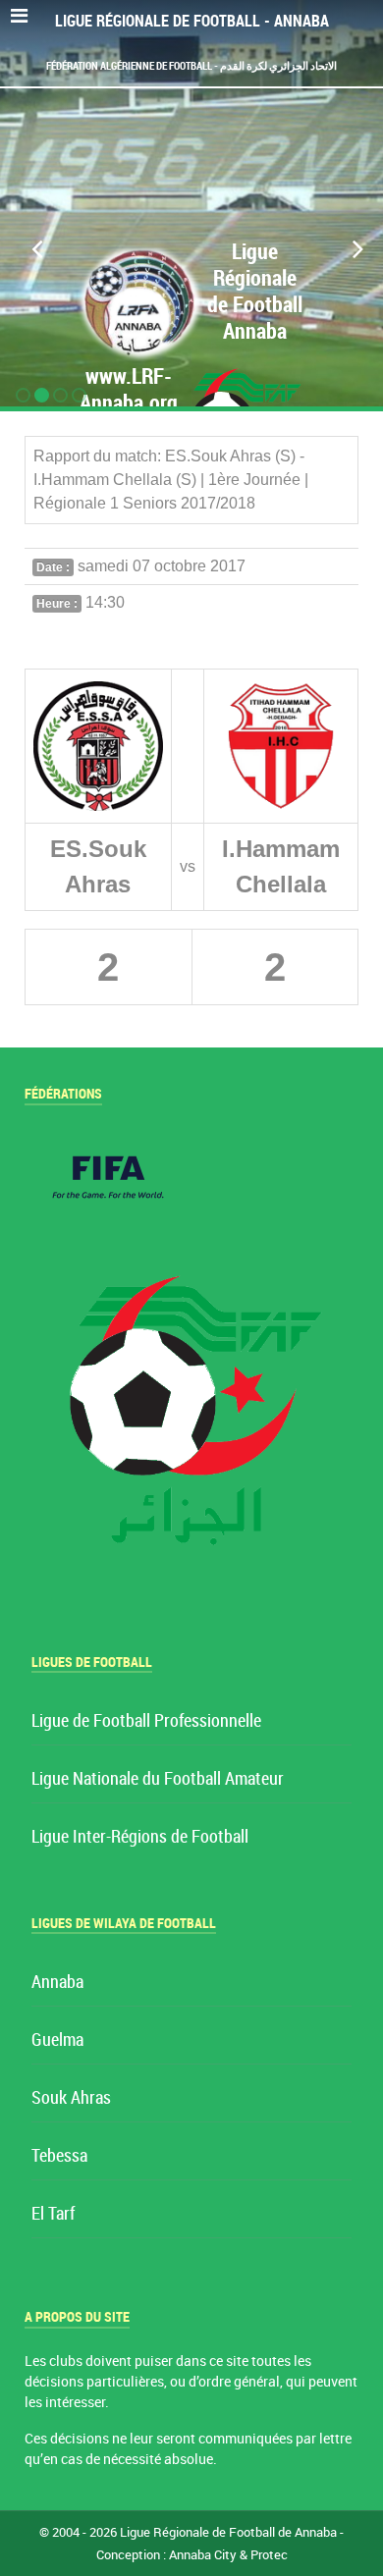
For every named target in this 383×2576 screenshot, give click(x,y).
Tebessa (59, 2156)
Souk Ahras (71, 2098)
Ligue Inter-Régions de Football (140, 1837)
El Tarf (53, 2214)
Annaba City (203, 2555)
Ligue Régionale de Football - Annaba (192, 21)
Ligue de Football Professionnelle (146, 1721)
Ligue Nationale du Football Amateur (158, 1779)
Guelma (57, 2040)
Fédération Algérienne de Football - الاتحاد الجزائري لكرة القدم (191, 66)
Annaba (57, 1983)
